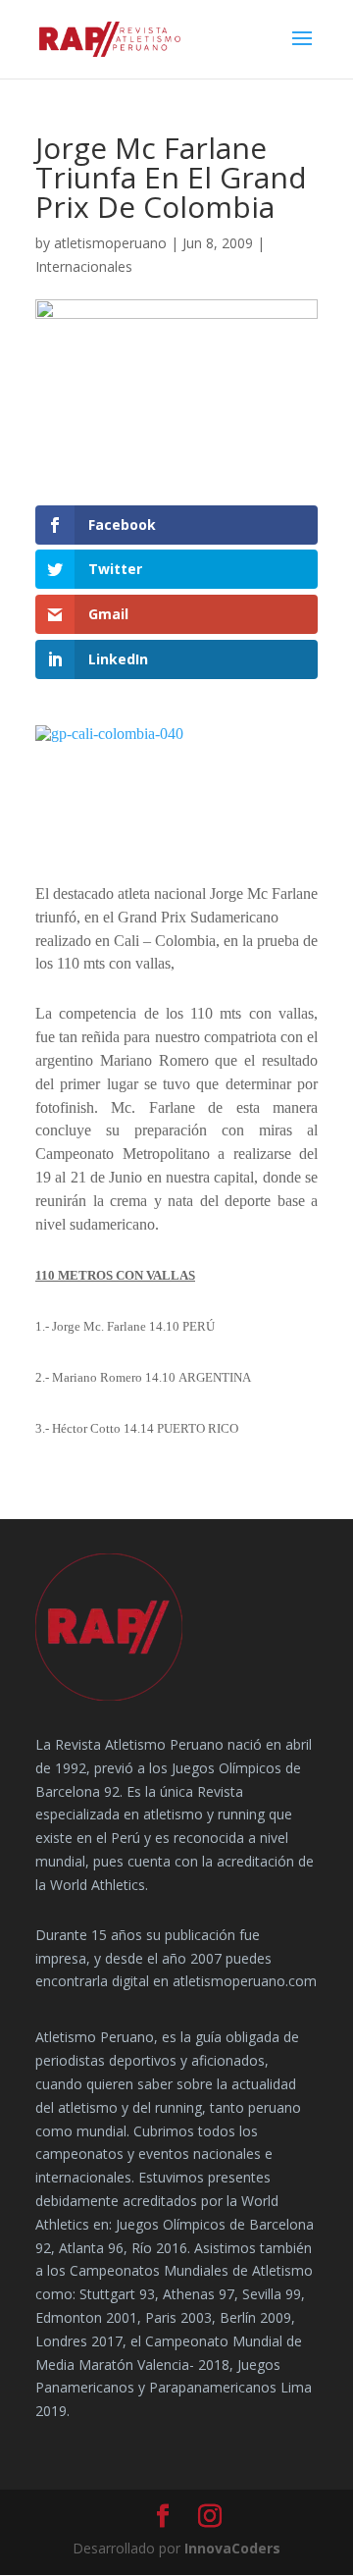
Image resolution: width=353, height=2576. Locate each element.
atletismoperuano (110, 243)
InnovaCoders (232, 2548)
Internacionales (84, 266)
